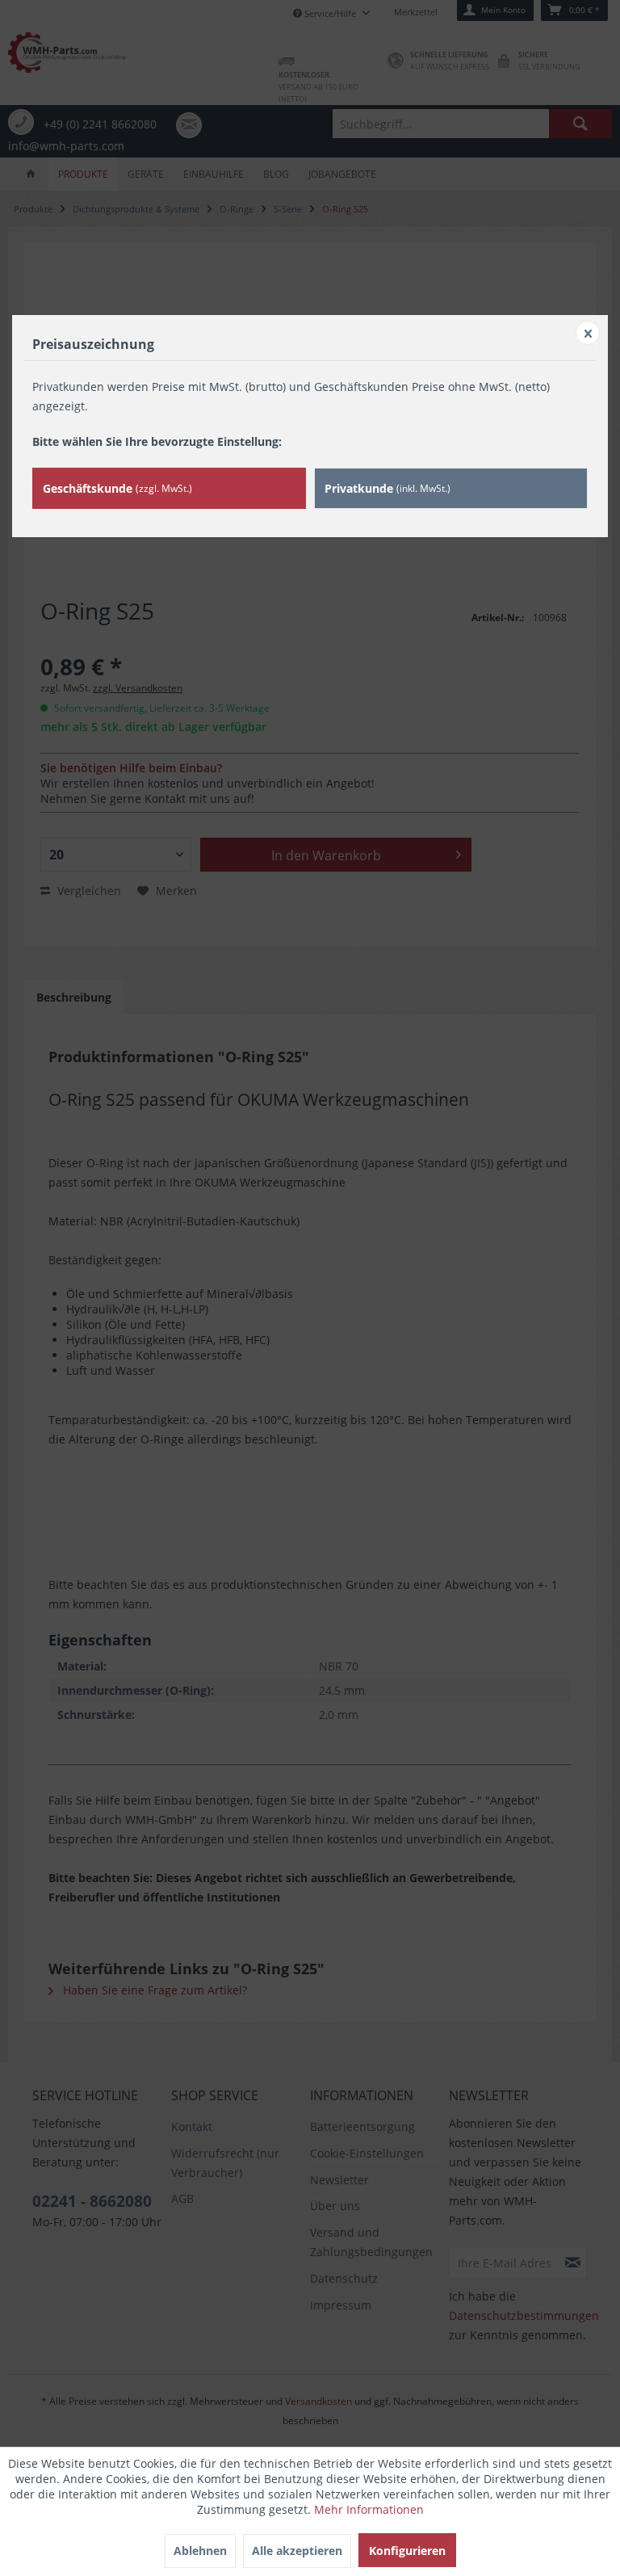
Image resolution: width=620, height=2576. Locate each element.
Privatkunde (387, 488)
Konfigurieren (407, 2551)
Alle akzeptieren (297, 2551)
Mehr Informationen (369, 2509)
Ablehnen (200, 2551)
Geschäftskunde (117, 488)
